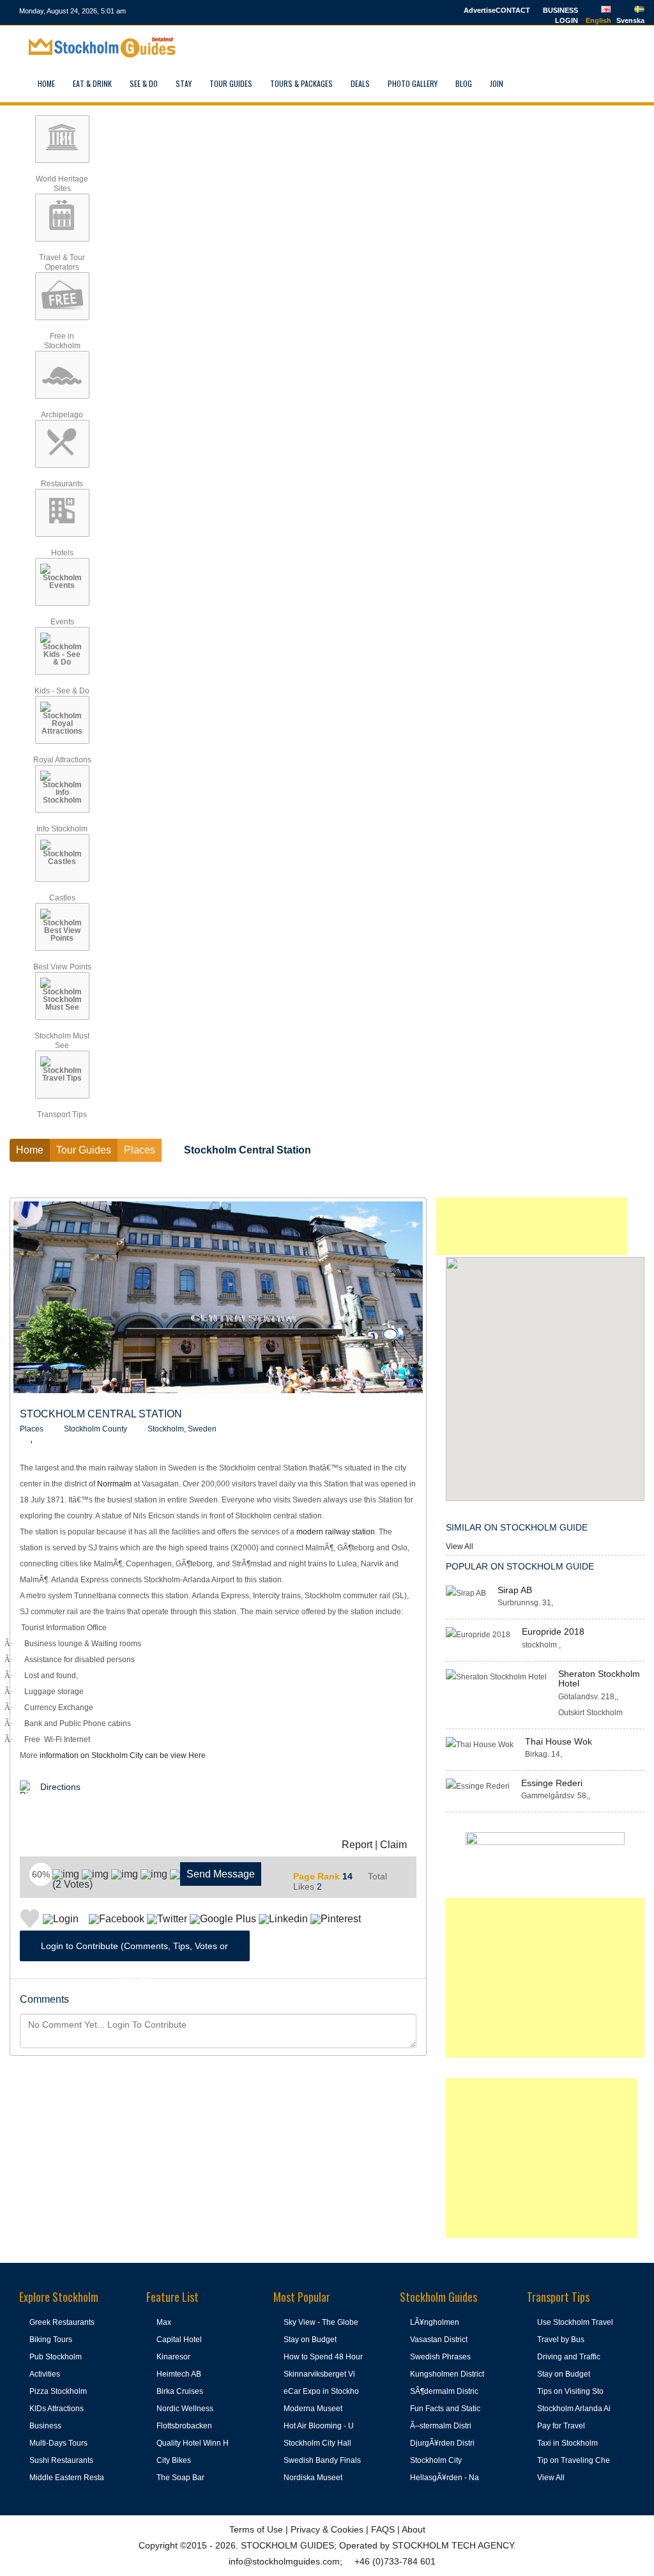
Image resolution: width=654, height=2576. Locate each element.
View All (460, 1546)
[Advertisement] (532, 1226)
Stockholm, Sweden (182, 1429)
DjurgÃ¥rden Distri (442, 2443)
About (414, 2529)
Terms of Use (256, 2529)
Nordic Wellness (185, 2409)
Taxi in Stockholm (567, 2443)
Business (45, 2426)
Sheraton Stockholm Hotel (599, 1678)
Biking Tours (51, 2340)
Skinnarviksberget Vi (319, 2374)
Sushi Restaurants (61, 2460)
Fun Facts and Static (445, 2409)
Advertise (480, 10)
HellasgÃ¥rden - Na (445, 2478)
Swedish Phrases (440, 2357)
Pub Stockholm (56, 2357)
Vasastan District (439, 2340)
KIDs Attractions (57, 2409)
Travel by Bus (561, 2340)
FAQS (383, 2529)
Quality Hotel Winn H (193, 2443)
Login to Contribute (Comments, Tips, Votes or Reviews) (134, 1951)
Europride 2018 (553, 1631)
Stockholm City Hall (317, 2443)
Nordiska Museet (313, 2478)
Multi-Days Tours (58, 2443)
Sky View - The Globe (321, 2322)
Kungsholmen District (447, 2374)
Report (357, 1845)
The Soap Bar (180, 2478)
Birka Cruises (180, 2391)
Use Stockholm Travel (575, 2322)
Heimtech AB (179, 2374)
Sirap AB (515, 1590)
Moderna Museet (313, 2409)
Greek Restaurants (62, 2322)
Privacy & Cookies (327, 2529)
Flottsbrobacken (184, 2426)
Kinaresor (173, 2357)
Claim (393, 1845)
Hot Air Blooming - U (319, 2426)
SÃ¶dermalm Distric (444, 2391)
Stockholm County (95, 1429)
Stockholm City (436, 2460)
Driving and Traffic (569, 2357)
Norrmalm (114, 1484)
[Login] (527, 83)
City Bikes (174, 2460)
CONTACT (513, 10)
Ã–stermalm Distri (441, 2426)
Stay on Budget (310, 2340)
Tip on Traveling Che (574, 2460)
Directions (60, 1787)
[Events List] (557, 83)
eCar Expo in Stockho (321, 2391)
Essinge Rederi (552, 1783)
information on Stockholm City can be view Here (123, 1755)
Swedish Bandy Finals (322, 2460)
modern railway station (336, 1532)
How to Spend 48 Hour (323, 2357)
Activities (45, 2374)
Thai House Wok (559, 1741)
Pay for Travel (561, 2426)
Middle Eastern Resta (67, 2478)
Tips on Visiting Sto (570, 2391)
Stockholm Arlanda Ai (574, 2409)
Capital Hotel (179, 2340)
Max (164, 2322)
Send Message (221, 1874)
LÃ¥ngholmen (435, 2322)
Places (32, 1429)
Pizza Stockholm (58, 2391)
